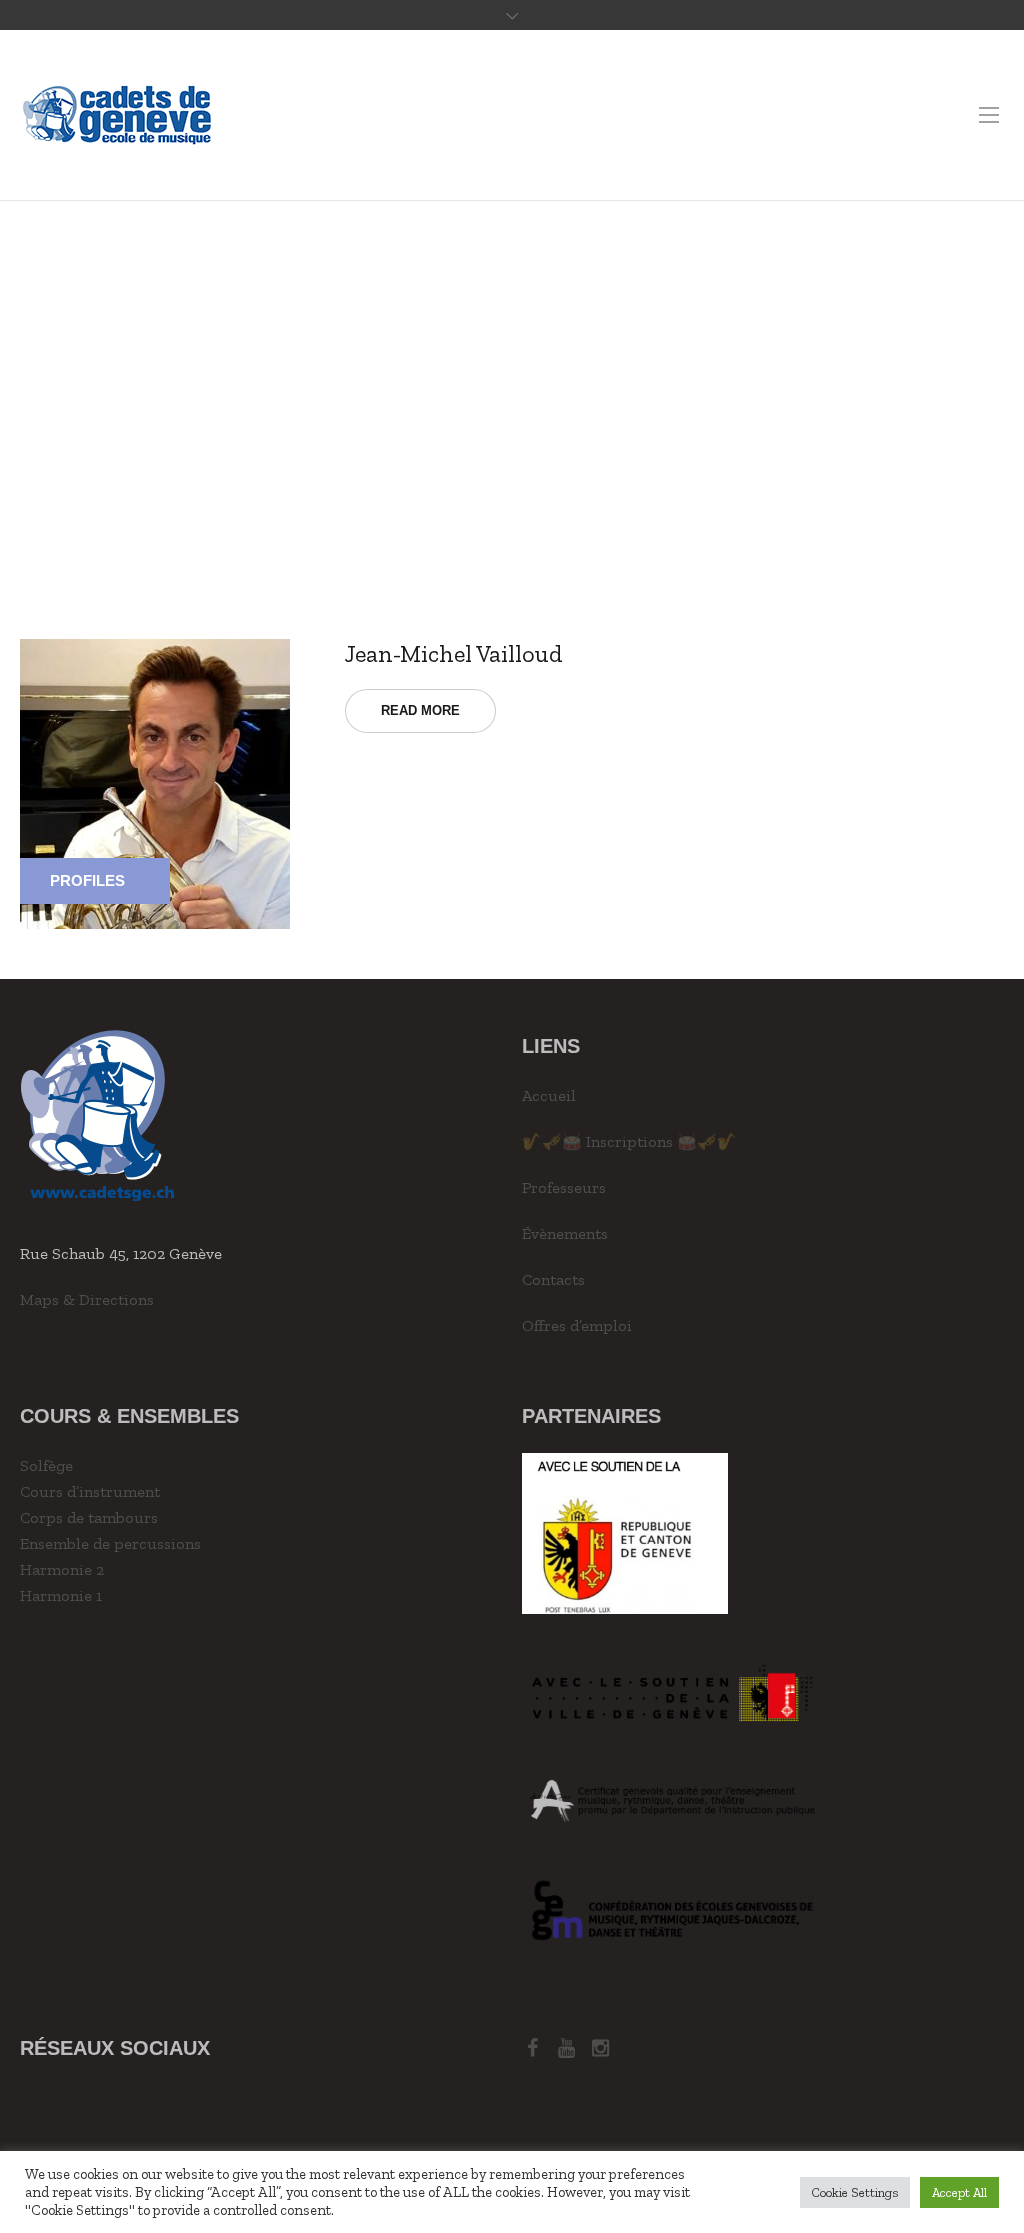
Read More (420, 710)
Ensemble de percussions (110, 1543)
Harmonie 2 (62, 1569)
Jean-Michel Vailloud (454, 653)
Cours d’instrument (90, 1491)
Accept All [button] (959, 2192)
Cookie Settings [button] (855, 2192)
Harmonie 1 (61, 1595)
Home (491, 392)
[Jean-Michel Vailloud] (155, 782)
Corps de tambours (89, 1517)
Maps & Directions (87, 1299)
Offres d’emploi (577, 1325)
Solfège (46, 1465)
